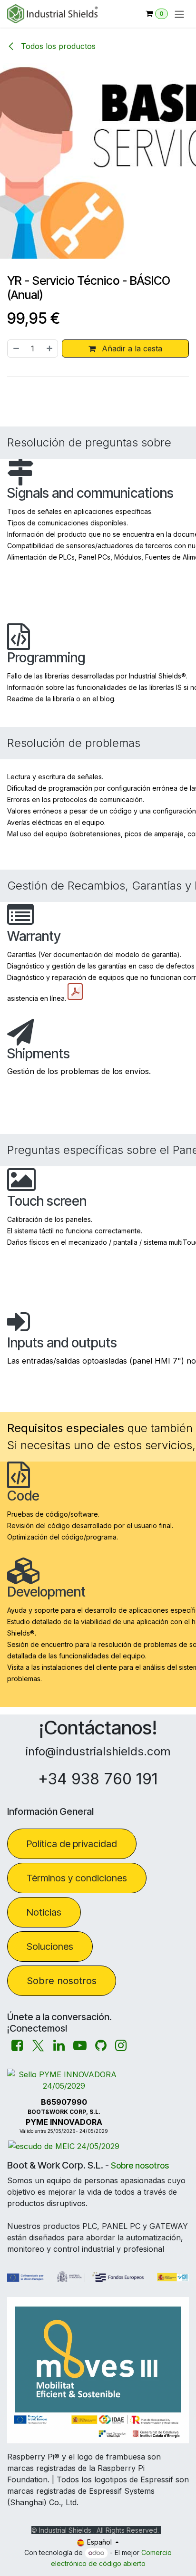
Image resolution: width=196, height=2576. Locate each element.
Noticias (44, 1912)
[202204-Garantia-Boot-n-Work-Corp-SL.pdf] (75, 992)
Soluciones (50, 1947)
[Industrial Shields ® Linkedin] (59, 2046)
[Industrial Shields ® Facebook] (17, 2046)
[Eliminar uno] (16, 349)
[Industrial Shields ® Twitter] (38, 2046)
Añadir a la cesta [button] (131, 349)
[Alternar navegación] (179, 14)
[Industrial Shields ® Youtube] (80, 2046)
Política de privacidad (72, 1844)
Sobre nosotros (62, 1981)
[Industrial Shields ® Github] (101, 2046)
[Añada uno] (50, 349)
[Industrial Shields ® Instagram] (121, 2046)
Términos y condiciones (77, 1878)
